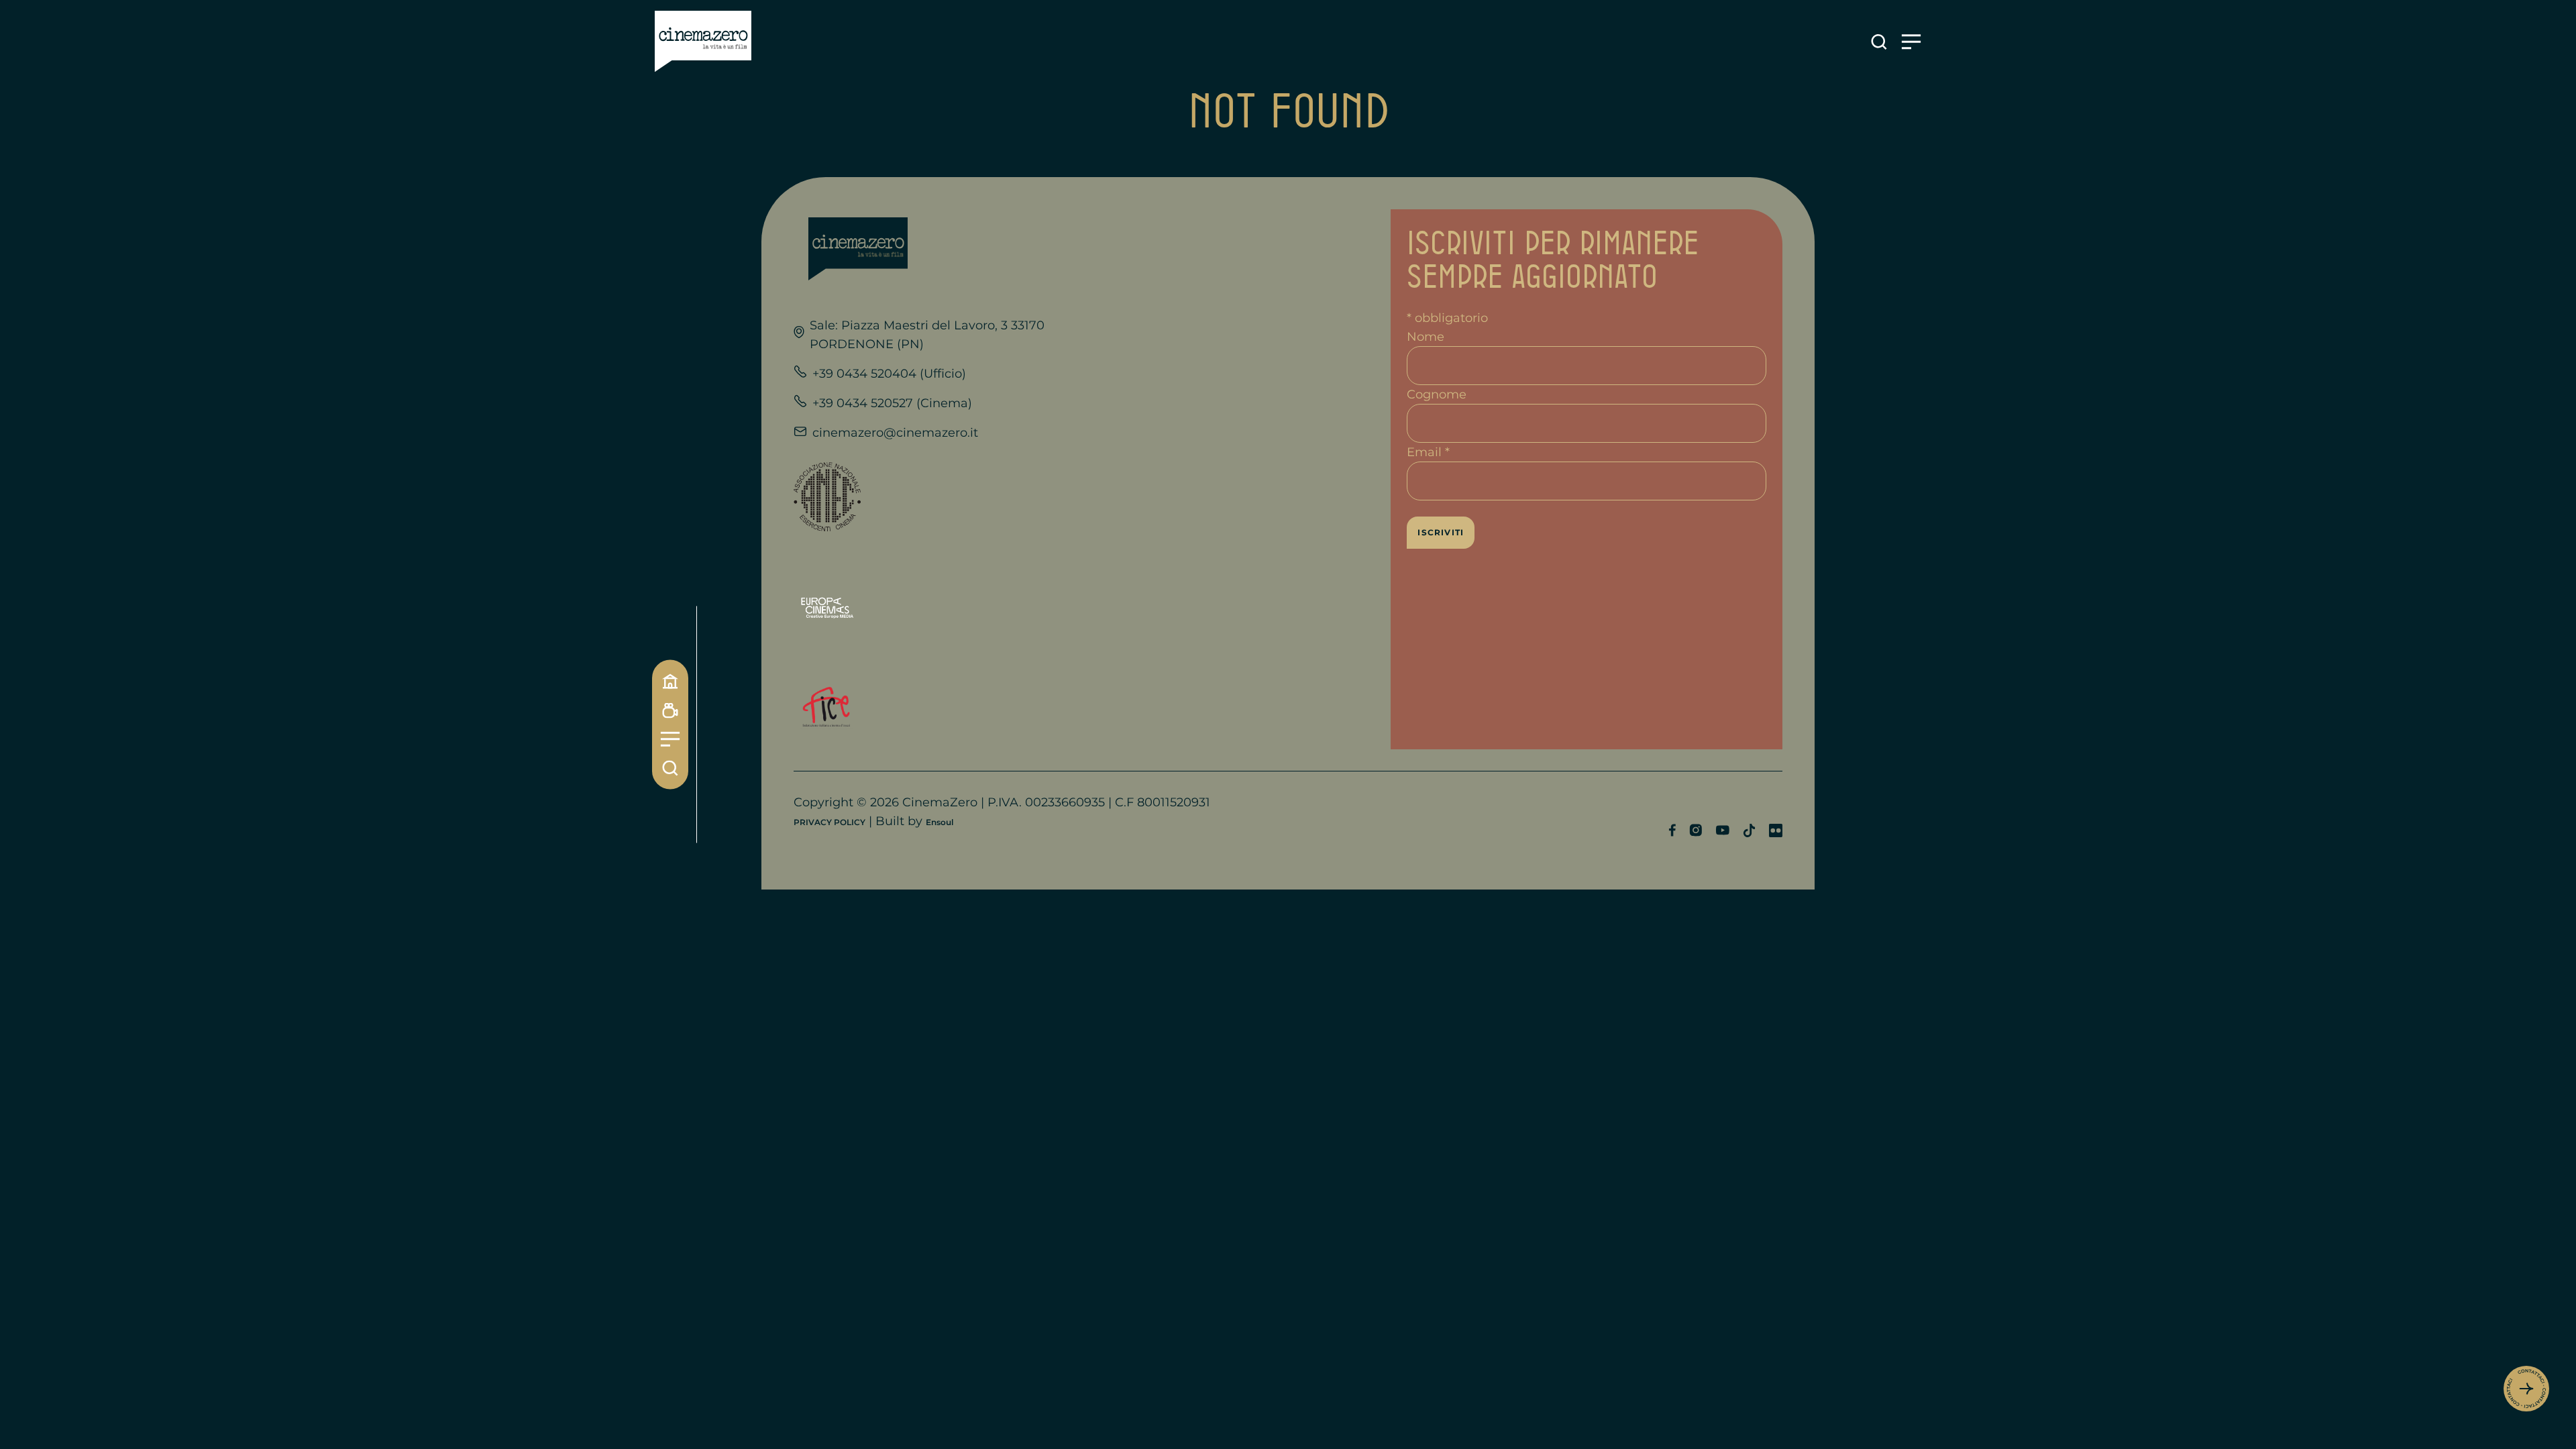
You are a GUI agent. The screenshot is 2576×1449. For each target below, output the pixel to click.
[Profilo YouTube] (1722, 830)
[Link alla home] (703, 42)
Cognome (1437, 394)
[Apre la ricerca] (1879, 42)
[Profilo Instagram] (1696, 830)
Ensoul (940, 822)
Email (1428, 452)
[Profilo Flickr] (1776, 830)
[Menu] (670, 740)
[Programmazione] (670, 711)
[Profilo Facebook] (1672, 830)
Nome (1426, 337)
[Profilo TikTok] (1749, 830)
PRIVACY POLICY (829, 822)
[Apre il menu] (1911, 42)
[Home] (670, 682)
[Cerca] (670, 768)
